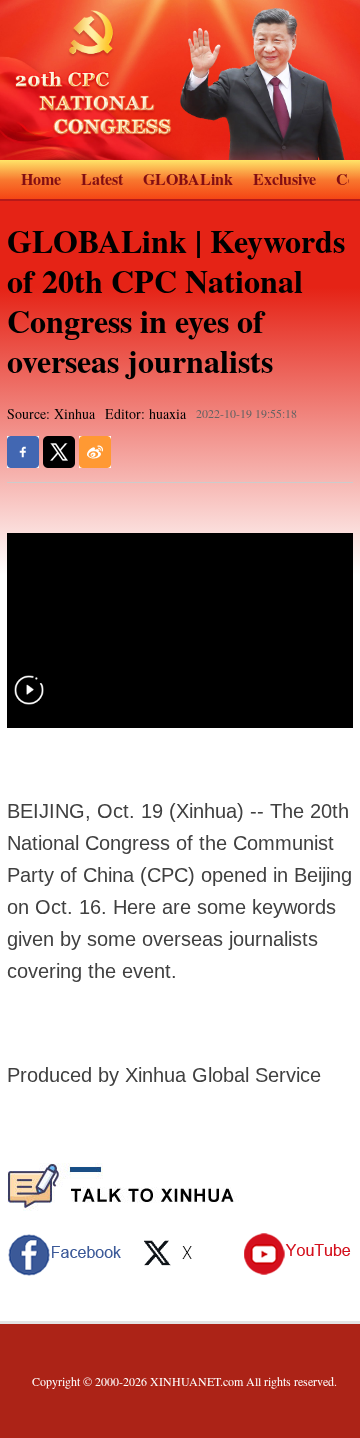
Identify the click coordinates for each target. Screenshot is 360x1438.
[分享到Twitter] (59, 452)
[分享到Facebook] (23, 452)
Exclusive (284, 178)
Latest (102, 178)
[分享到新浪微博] (95, 452)
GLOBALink (188, 178)
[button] (29, 702)
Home (41, 178)
